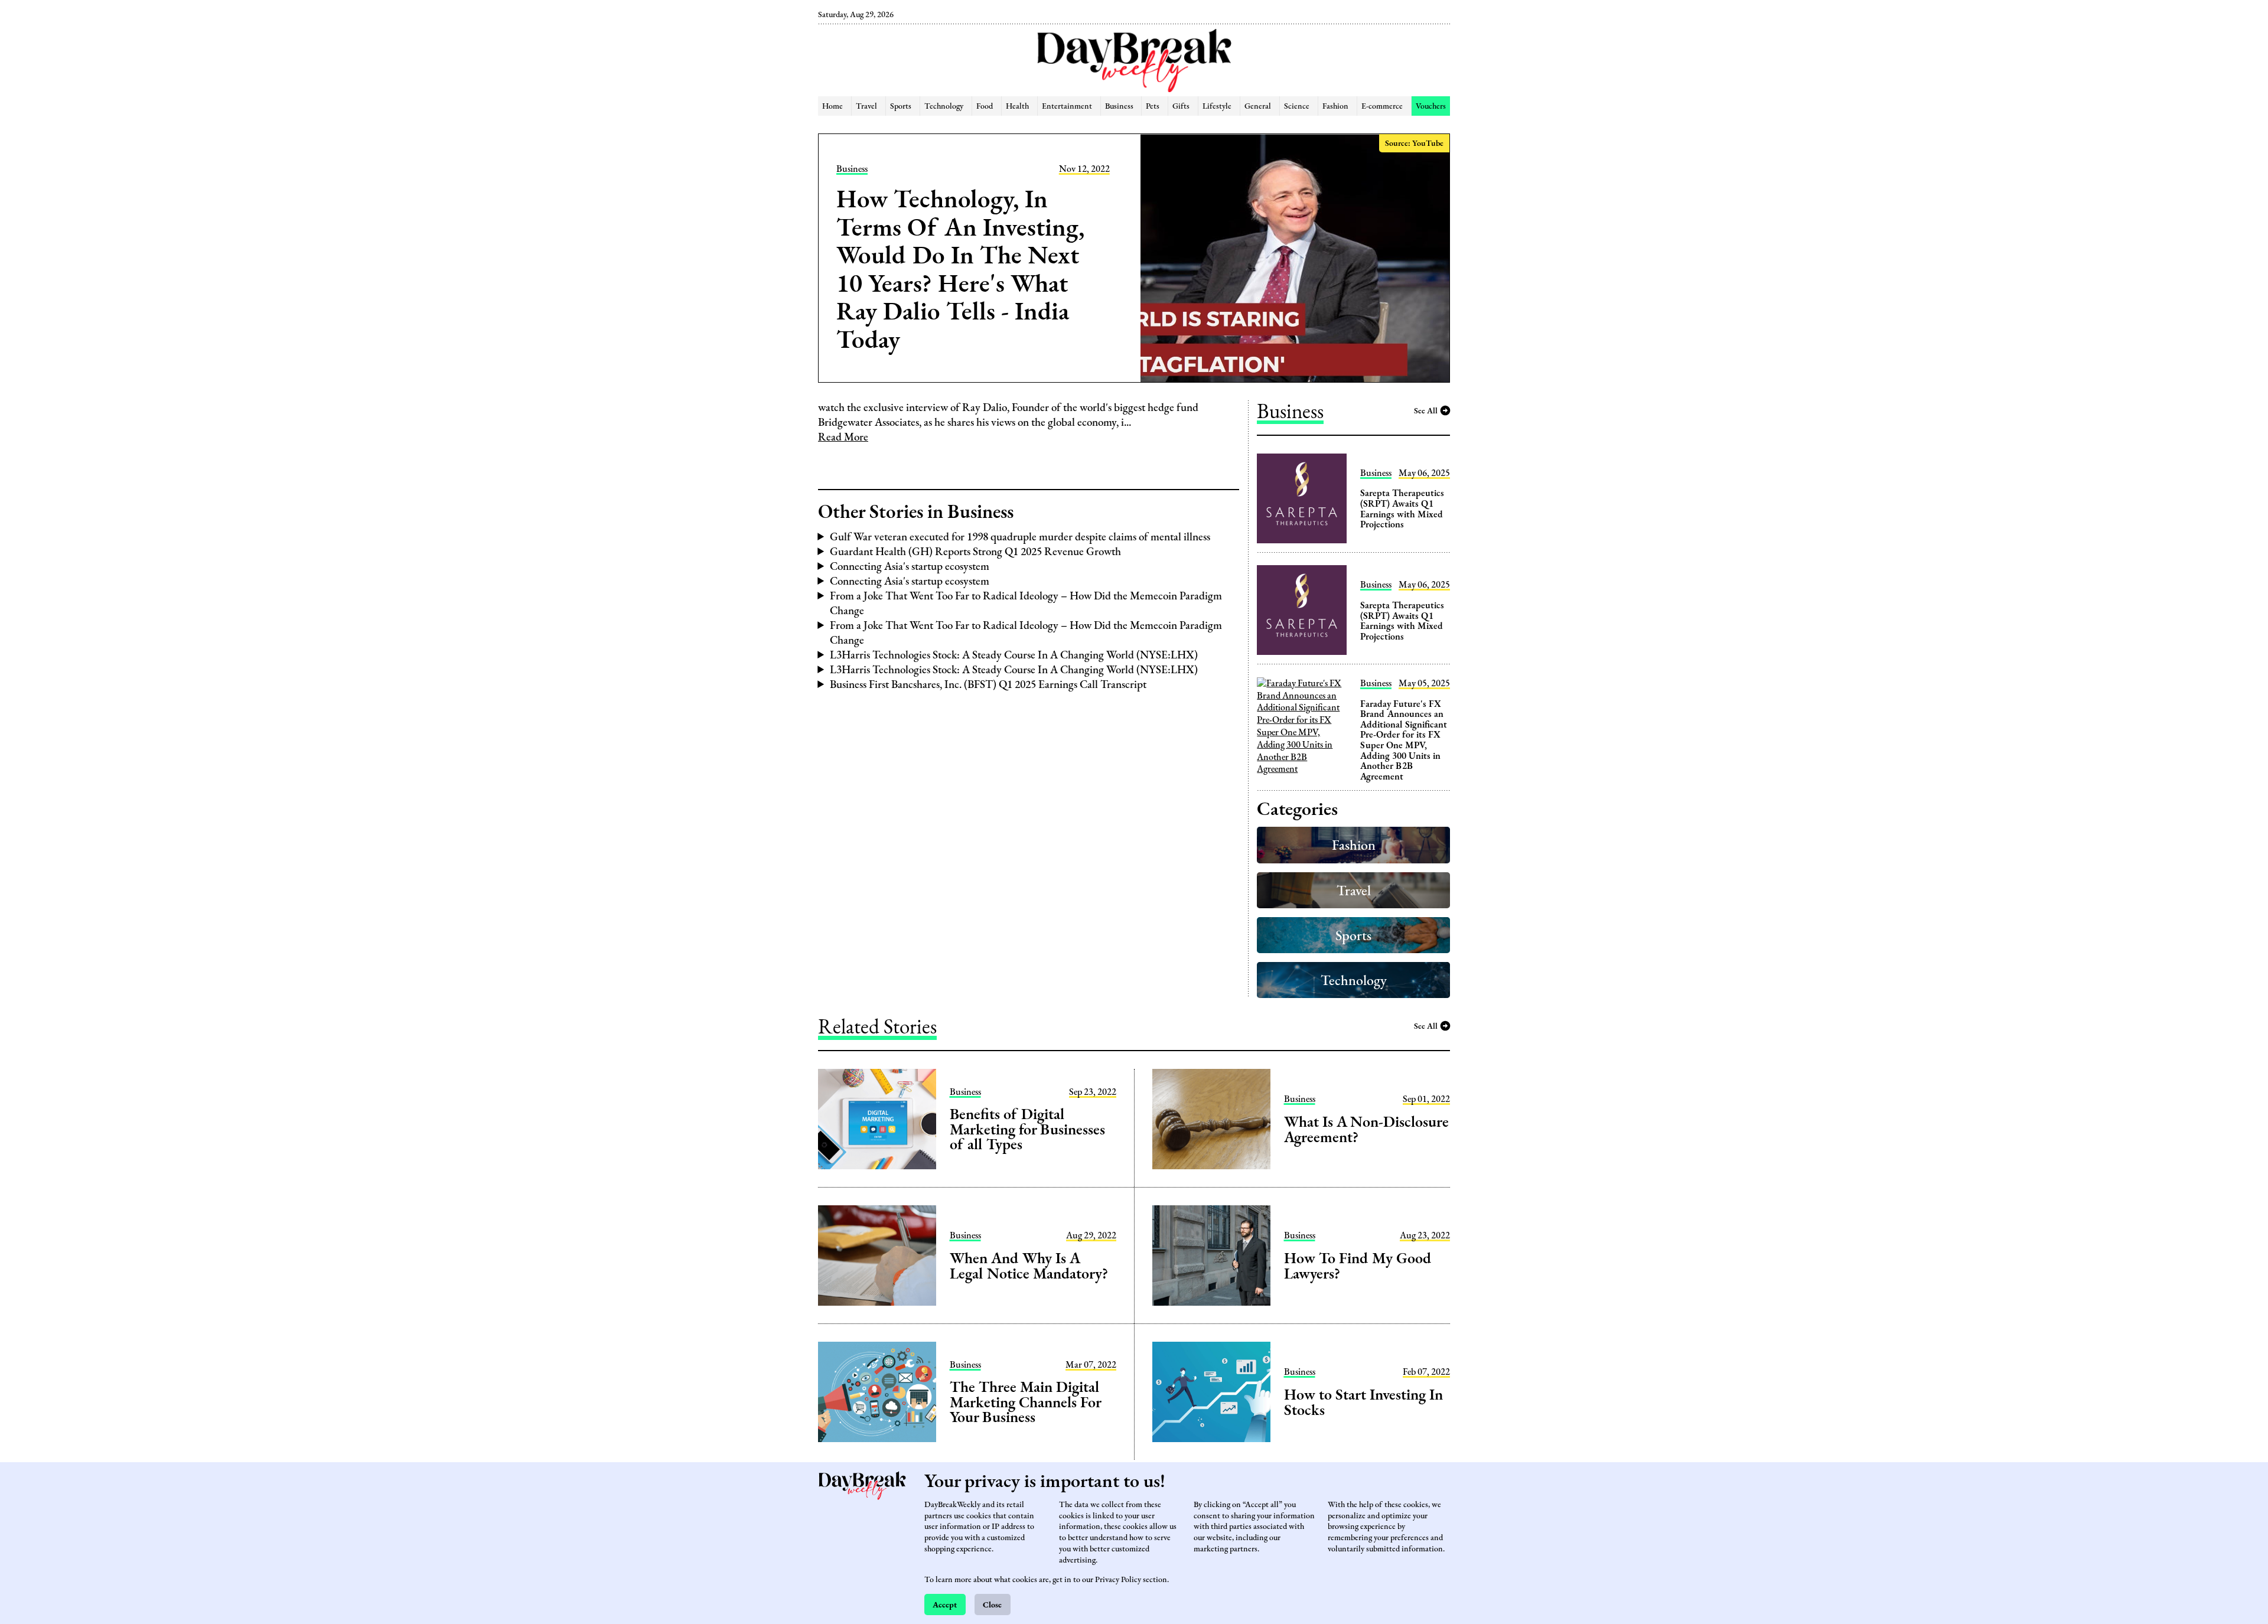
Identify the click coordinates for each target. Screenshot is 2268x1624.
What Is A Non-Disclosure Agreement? (1366, 1129)
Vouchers (1431, 105)
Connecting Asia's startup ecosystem (910, 566)
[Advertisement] (757, 201)
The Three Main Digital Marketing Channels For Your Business (1025, 1402)
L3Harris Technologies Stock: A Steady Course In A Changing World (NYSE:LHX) (1014, 655)
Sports (901, 105)
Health (1017, 105)
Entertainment (1067, 105)
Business (1119, 105)
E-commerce (1382, 105)
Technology (944, 105)
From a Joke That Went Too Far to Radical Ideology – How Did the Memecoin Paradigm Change (1026, 603)
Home (832, 105)
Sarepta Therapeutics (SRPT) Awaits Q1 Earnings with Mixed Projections (1402, 508)
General (1258, 105)
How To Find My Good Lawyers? (1358, 1266)
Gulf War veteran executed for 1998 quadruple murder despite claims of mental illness (1020, 537)
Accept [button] (945, 1604)
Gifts (1181, 105)
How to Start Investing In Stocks (1363, 1402)
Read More (843, 437)
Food (985, 105)
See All (1426, 410)
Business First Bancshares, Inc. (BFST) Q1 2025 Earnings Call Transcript (988, 684)
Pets (1153, 105)
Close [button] (992, 1604)
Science (1297, 105)
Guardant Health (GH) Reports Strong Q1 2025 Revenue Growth (975, 551)
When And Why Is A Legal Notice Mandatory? (1029, 1266)
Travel (866, 105)
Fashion (1335, 105)
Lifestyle (1217, 105)
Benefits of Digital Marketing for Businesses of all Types (1027, 1129)
